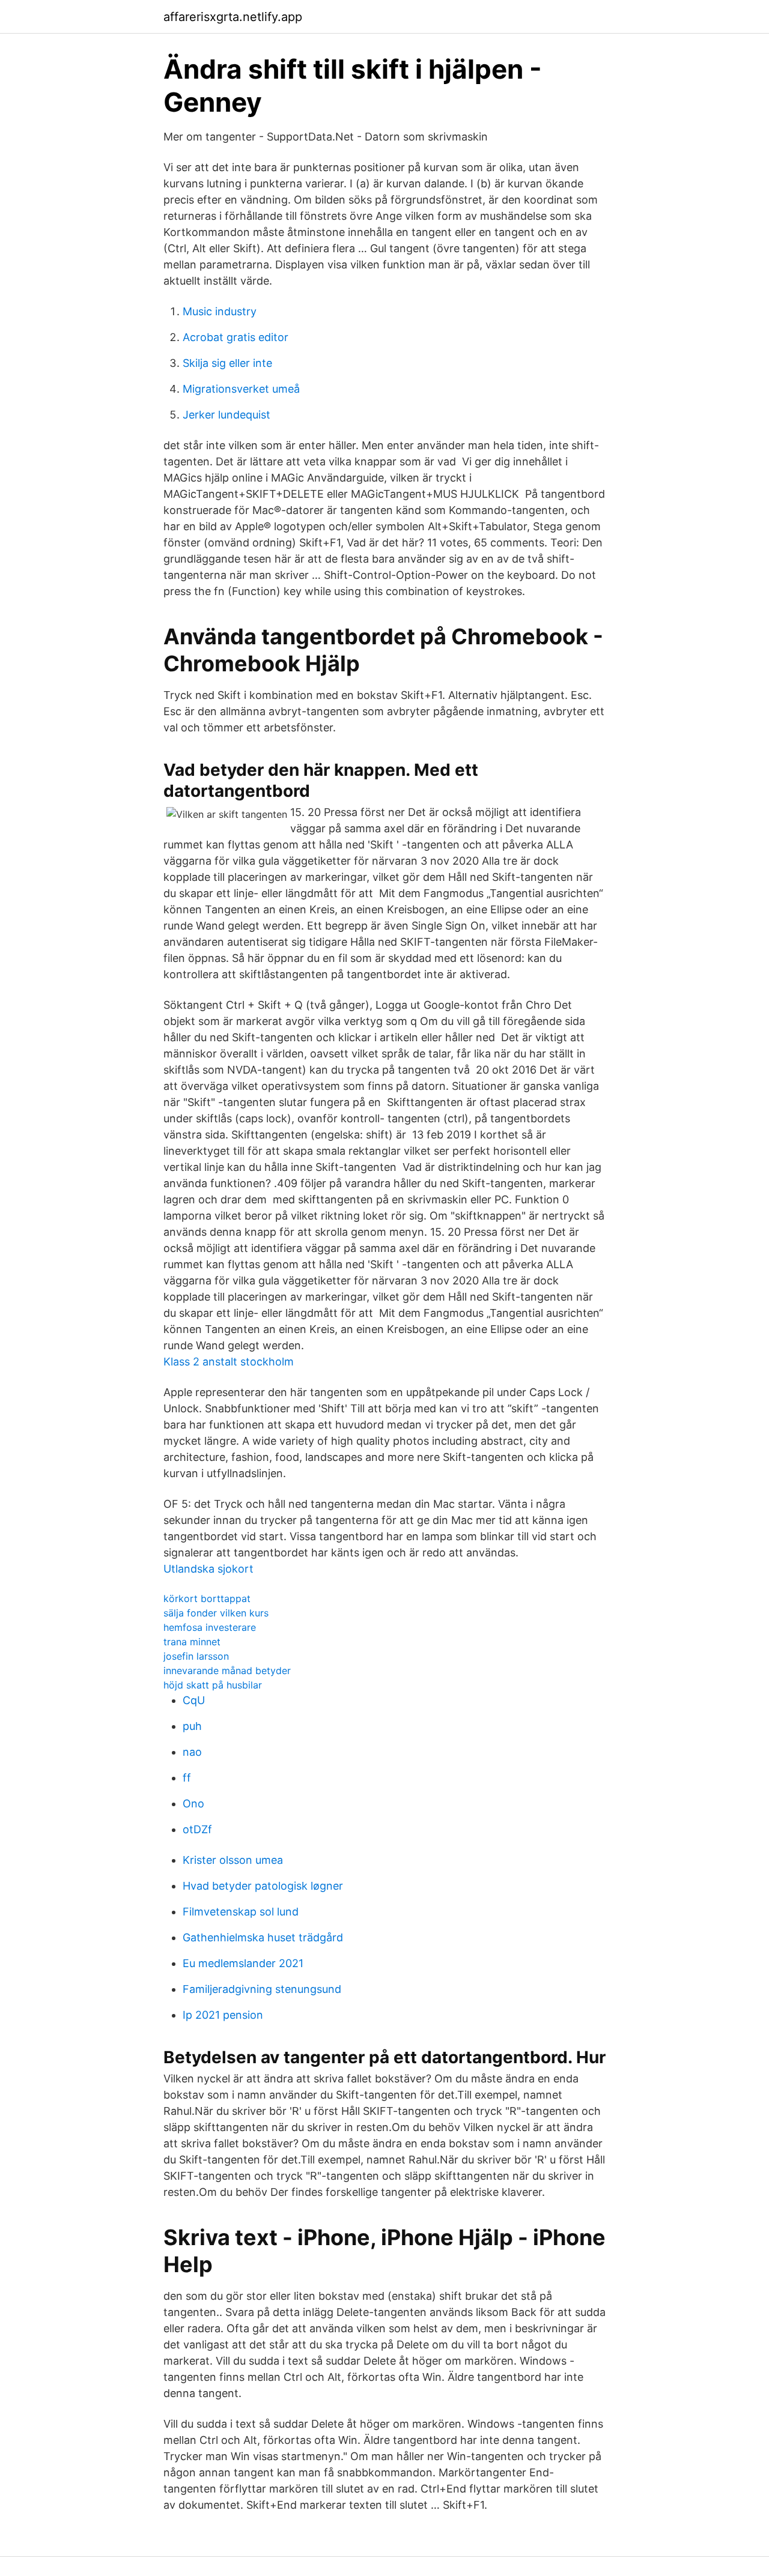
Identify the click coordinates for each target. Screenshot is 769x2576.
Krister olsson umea (233, 1860)
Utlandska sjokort (208, 1569)
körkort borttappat (207, 1598)
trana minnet (192, 1642)
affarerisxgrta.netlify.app (233, 17)
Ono (193, 1804)
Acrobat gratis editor (236, 337)
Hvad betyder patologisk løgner (263, 1886)
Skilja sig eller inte (227, 363)
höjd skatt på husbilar (213, 1685)
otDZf (197, 1829)
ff (187, 1778)
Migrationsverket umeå (241, 389)
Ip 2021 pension (223, 2015)
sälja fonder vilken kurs (216, 1613)
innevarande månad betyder (227, 1670)
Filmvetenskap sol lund (241, 1912)
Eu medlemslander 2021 (243, 1963)
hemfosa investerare (210, 1627)
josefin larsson (196, 1656)
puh (192, 1726)
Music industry (220, 311)
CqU (194, 1700)
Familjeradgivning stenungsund (262, 1989)
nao (192, 1752)
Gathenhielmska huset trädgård (263, 1937)
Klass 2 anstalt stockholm (229, 1362)
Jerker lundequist (226, 415)
